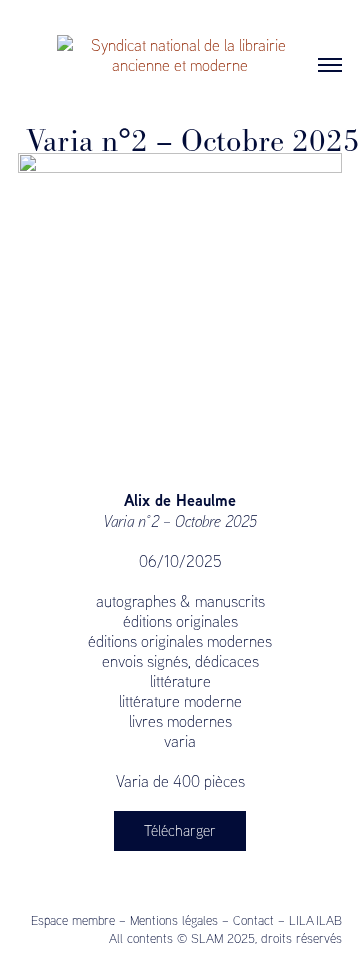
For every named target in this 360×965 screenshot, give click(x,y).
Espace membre (73, 920)
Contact (253, 920)
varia (180, 741)
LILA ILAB (315, 920)
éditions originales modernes (180, 641)
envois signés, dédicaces (180, 661)
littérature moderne (180, 701)
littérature (180, 681)
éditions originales (180, 621)
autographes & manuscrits (180, 601)
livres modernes (180, 721)
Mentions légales (174, 920)
